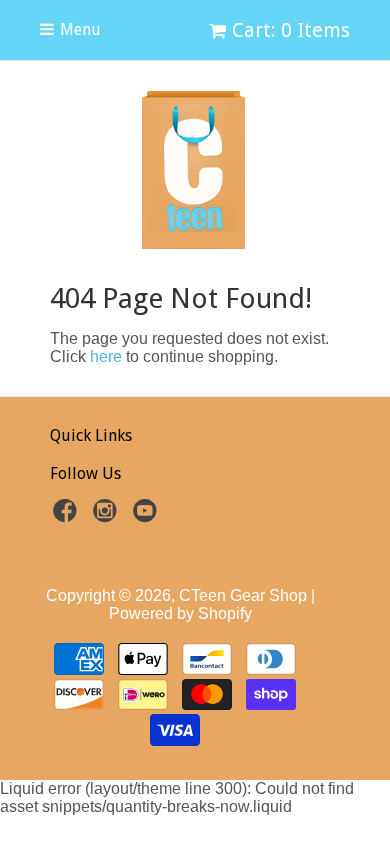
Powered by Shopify (180, 613)
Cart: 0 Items (291, 30)
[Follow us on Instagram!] (108, 516)
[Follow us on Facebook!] (68, 516)
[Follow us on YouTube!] (148, 516)
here (106, 356)
